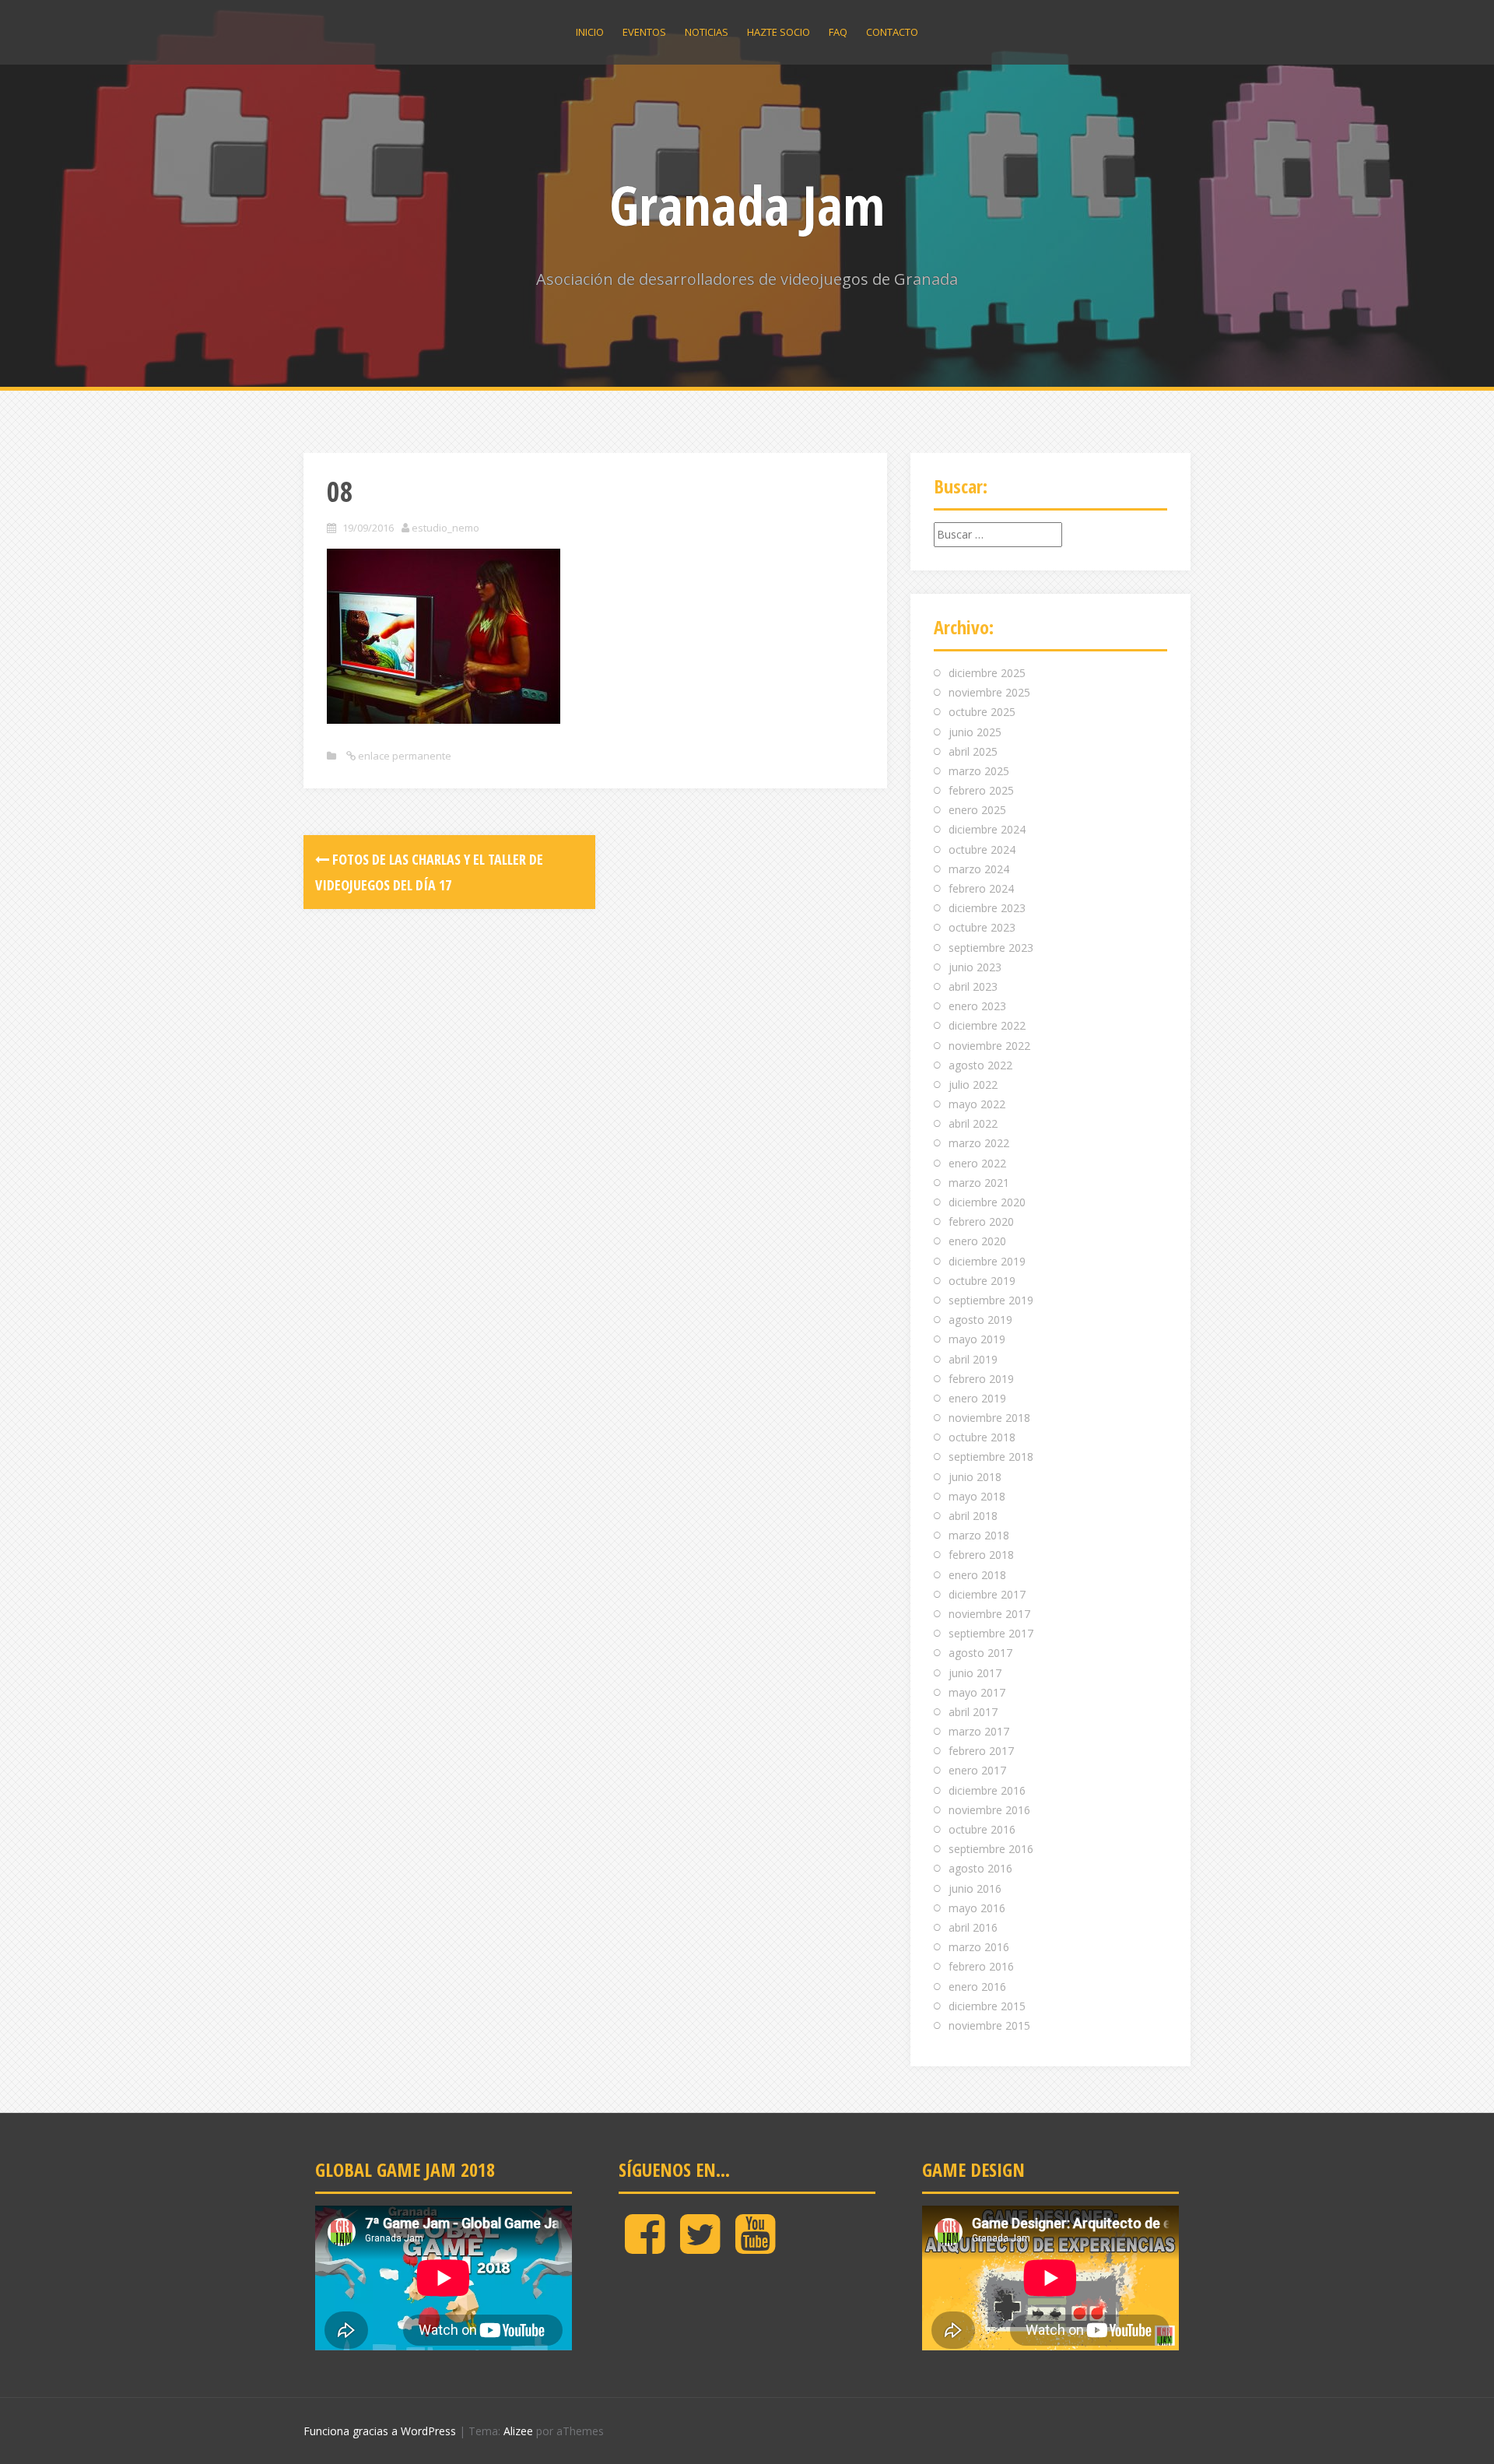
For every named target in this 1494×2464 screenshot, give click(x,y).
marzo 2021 (979, 1183)
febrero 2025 (981, 790)
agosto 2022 (980, 1065)
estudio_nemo (445, 528)
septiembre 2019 (991, 1300)
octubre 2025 (982, 712)
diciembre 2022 (987, 1025)
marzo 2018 (979, 1535)
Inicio (590, 32)
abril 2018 (973, 1516)
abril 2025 (973, 751)
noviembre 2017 (989, 1614)
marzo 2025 (979, 771)
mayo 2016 (977, 1908)
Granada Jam (747, 205)
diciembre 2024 (987, 829)
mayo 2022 (977, 1104)
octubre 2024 (982, 849)
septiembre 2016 (991, 1849)
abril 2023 (973, 986)
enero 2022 (977, 1163)
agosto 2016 (980, 1868)
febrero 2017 (981, 1751)
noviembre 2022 (989, 1046)
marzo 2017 (979, 1731)
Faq (838, 32)
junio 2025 (975, 732)
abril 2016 (973, 1927)
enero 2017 (977, 1770)
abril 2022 (973, 1123)
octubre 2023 (982, 927)
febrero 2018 (981, 1555)
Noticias (707, 32)
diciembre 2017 (987, 1594)
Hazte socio (779, 32)
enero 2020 (977, 1241)
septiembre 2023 (991, 948)
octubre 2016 (982, 1829)
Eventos (644, 32)
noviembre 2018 (989, 1418)
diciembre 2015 (987, 2006)
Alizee (518, 2431)
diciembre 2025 (987, 673)
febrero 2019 (981, 1379)
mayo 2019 (977, 1339)
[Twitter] (700, 2246)
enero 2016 (977, 1987)
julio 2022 (973, 1085)
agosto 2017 (980, 1653)
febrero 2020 (981, 1221)
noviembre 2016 (989, 1810)
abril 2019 (973, 1359)
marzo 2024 (979, 869)
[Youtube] (755, 2246)
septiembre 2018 (991, 1457)
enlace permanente (403, 756)
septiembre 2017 (991, 1633)
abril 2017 (973, 1712)
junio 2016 (975, 1888)
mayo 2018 (977, 1496)
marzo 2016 (979, 1947)
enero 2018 (977, 1575)
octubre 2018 (982, 1437)
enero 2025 (977, 810)
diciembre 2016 (987, 1790)
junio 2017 (975, 1673)
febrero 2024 (981, 888)
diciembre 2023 (987, 908)
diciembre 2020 (987, 1202)
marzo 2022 (979, 1143)
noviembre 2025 (989, 692)
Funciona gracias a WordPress (380, 2431)
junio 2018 (975, 1477)
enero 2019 (977, 1398)
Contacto (892, 32)
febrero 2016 (981, 1966)
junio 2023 (975, 967)
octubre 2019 (982, 1281)
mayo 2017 (977, 1692)
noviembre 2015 (989, 2025)
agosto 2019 (980, 1320)
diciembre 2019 (987, 1261)
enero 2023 (977, 1006)
